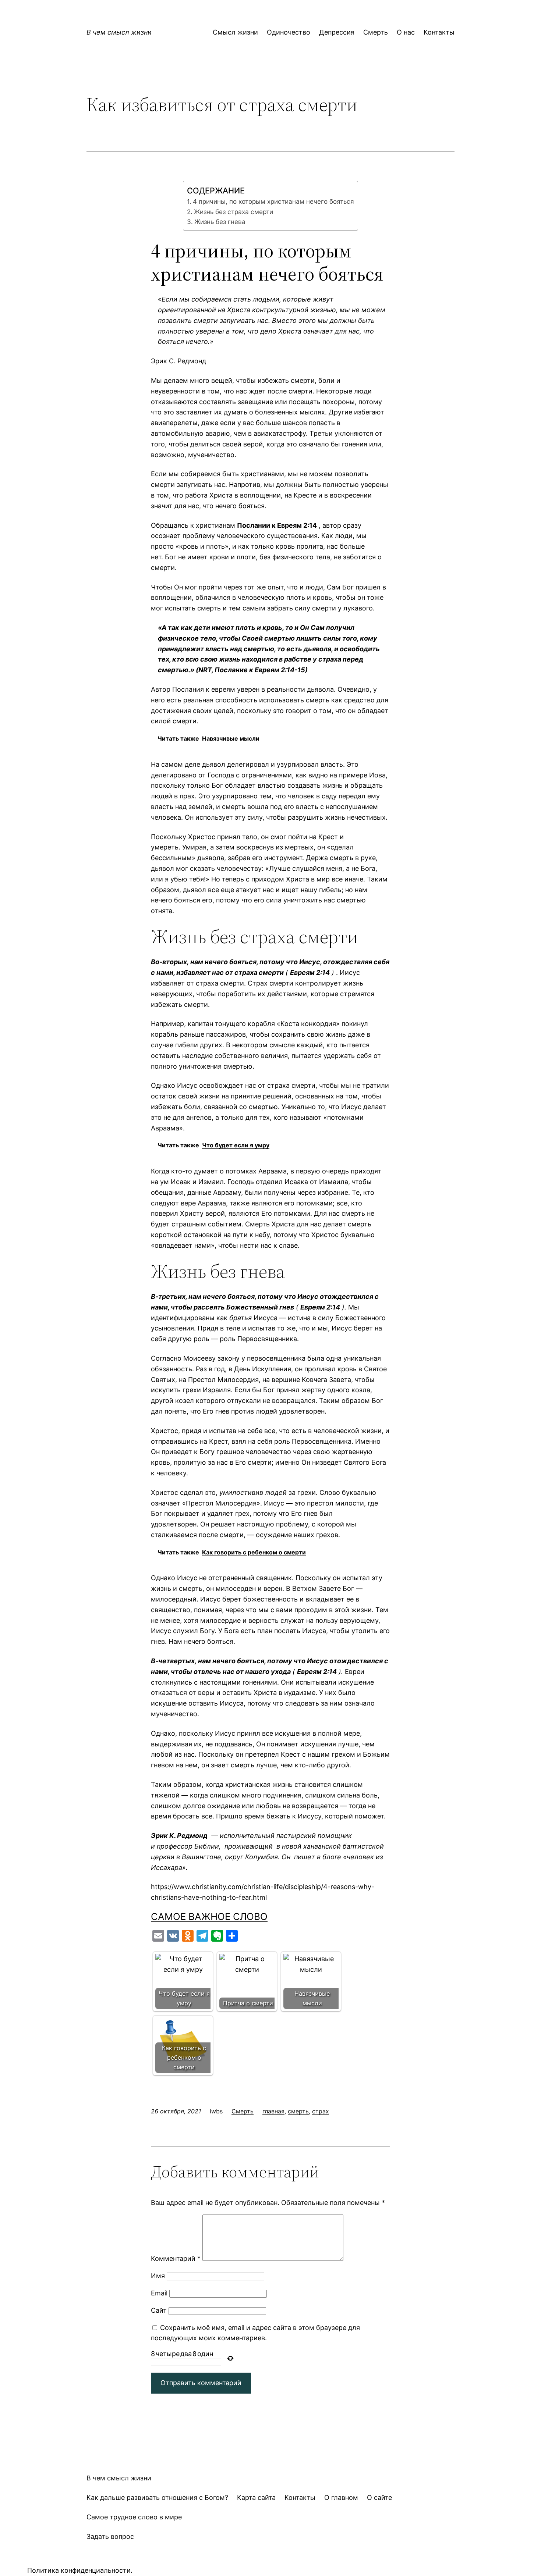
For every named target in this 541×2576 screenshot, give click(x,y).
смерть (298, 2111)
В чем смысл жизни (119, 32)
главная (273, 2111)
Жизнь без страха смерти (233, 212)
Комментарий (176, 2258)
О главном (341, 2497)
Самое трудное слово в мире (134, 2517)
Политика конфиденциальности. (80, 2570)
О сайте (379, 2497)
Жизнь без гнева (220, 222)
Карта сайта (256, 2497)
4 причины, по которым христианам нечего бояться (273, 201)
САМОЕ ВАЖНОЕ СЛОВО (209, 1916)
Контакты (300, 2497)
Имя (158, 2276)
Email (159, 2293)
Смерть (243, 2111)
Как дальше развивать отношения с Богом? (157, 2497)
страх (321, 2111)
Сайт (159, 2310)
